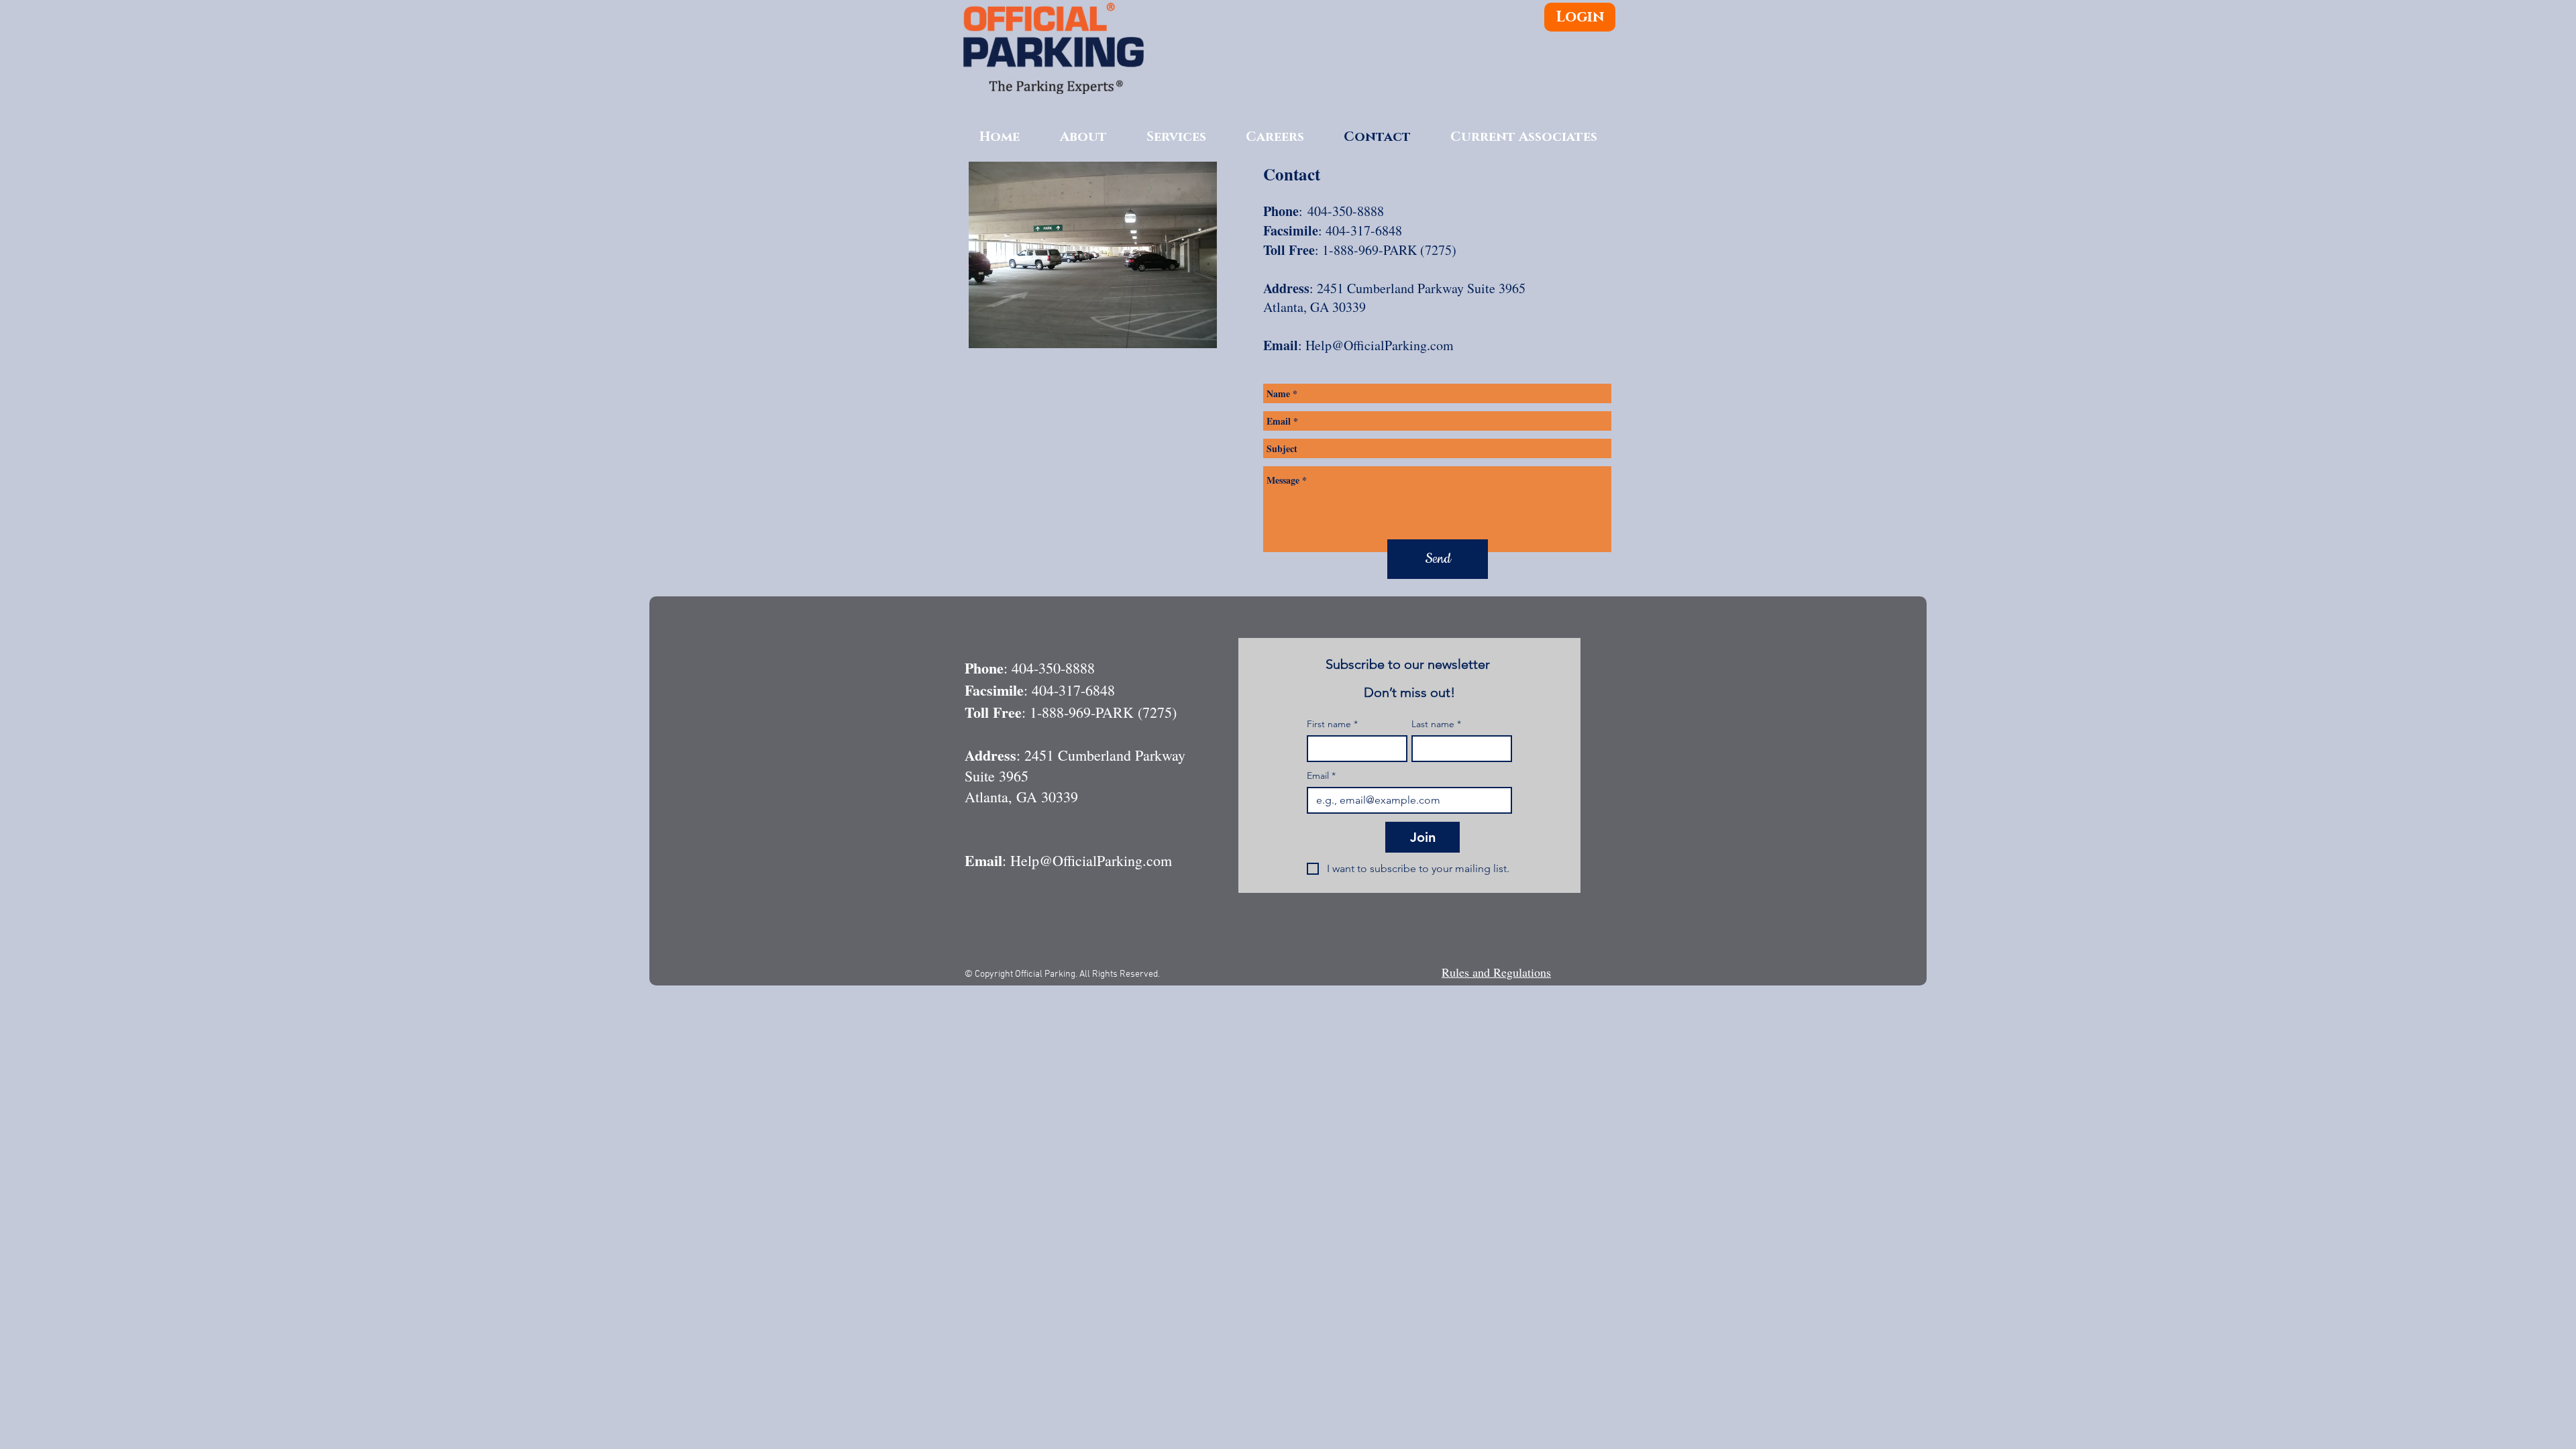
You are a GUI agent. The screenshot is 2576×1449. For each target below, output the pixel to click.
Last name (1436, 724)
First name (1332, 724)
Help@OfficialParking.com (1380, 345)
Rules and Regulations (1496, 972)
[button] (1275, 137)
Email (1321, 776)
